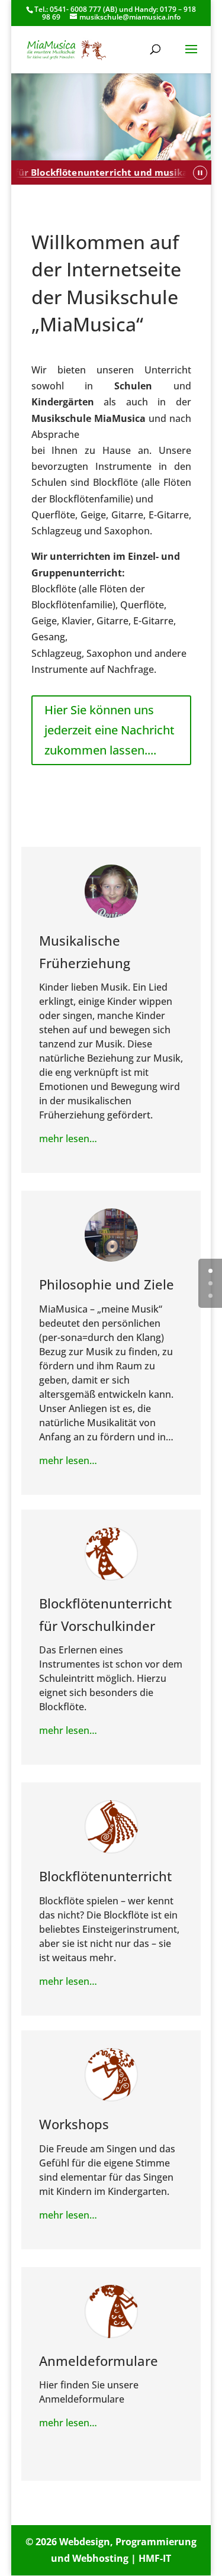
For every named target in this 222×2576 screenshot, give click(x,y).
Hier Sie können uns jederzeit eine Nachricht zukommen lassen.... (110, 730)
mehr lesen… (68, 1139)
